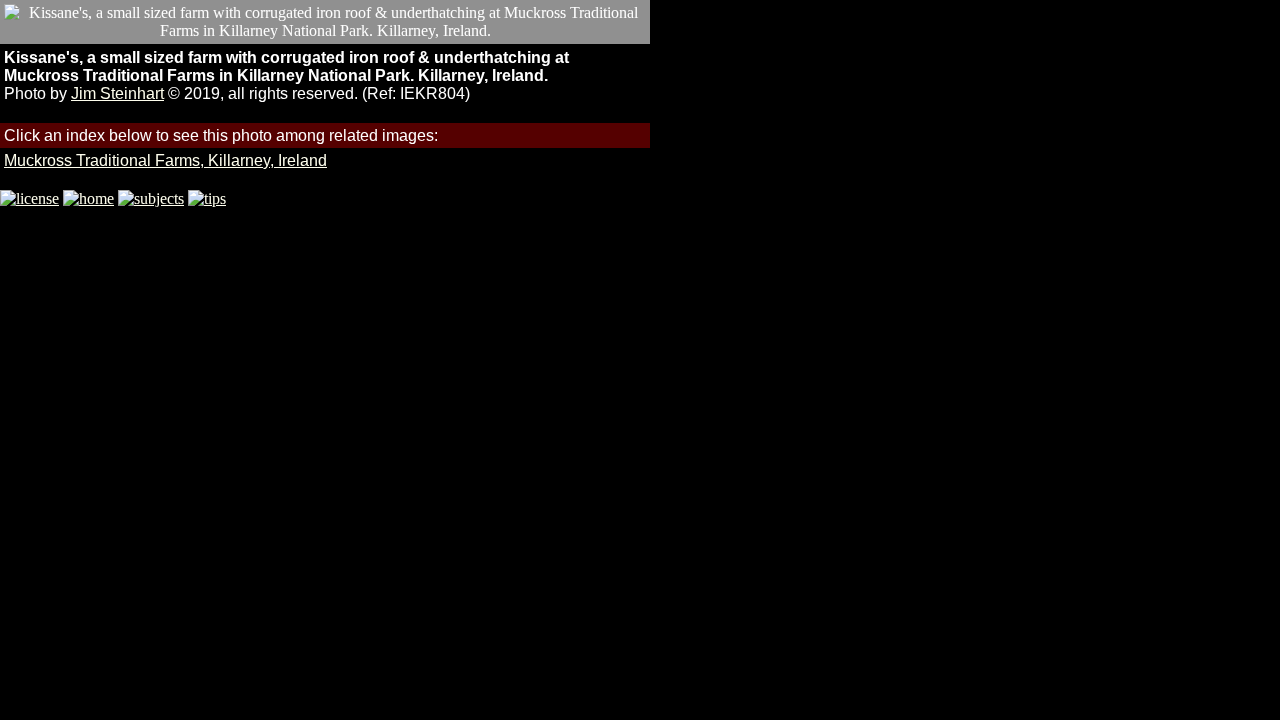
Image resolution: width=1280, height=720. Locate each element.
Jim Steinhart (117, 93)
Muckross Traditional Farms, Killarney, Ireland (165, 160)
